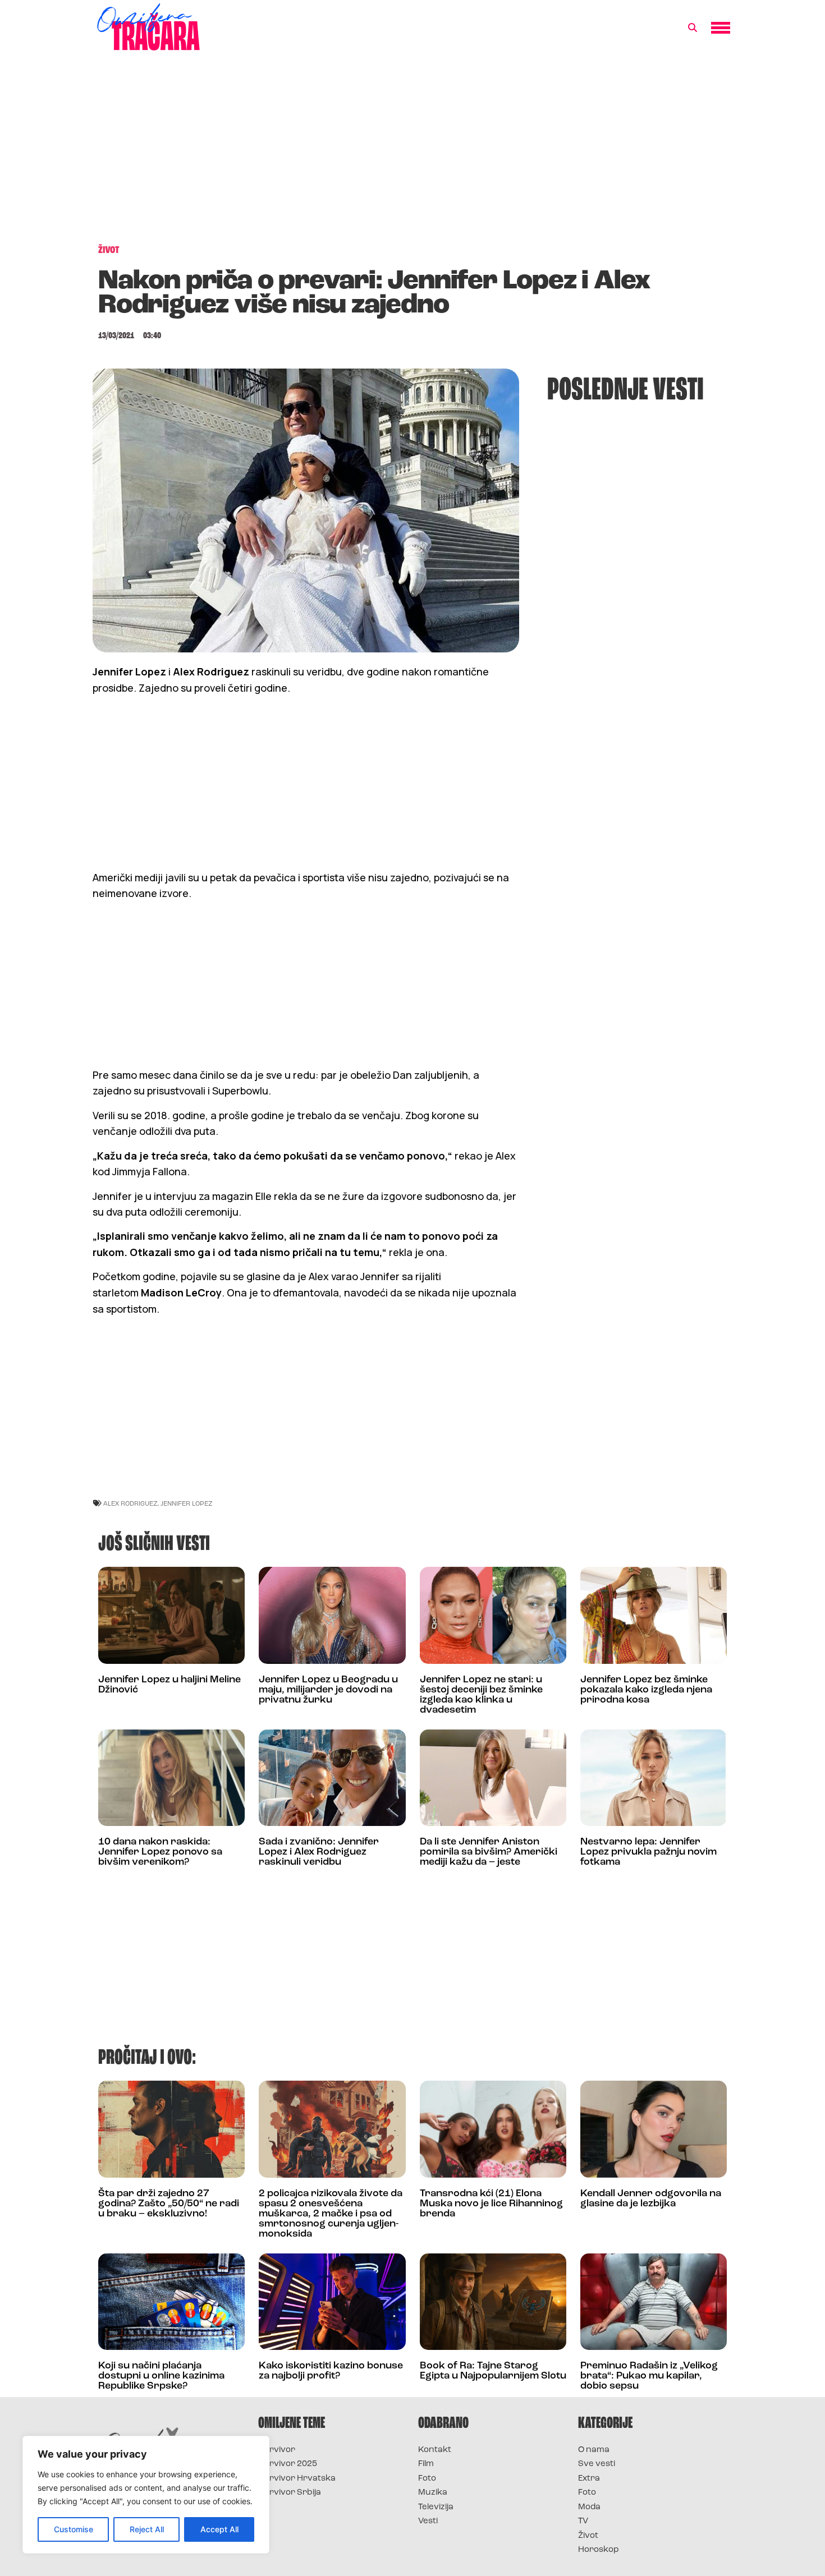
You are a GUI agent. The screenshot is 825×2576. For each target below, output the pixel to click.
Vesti (428, 2521)
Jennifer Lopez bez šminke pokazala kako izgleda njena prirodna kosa (646, 1690)
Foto (427, 2479)
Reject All (147, 2529)
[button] (693, 28)
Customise (74, 2529)
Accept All (219, 2529)
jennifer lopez (187, 1503)
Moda (589, 2507)
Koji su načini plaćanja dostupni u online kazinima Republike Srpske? (161, 2376)
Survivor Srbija (290, 2493)
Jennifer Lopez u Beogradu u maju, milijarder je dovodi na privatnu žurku (328, 1690)
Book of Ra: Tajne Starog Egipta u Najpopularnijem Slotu (493, 2371)
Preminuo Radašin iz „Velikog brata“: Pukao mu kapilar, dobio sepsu (649, 2376)
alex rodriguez (130, 1503)
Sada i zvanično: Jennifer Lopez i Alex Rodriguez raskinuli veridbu (319, 1852)
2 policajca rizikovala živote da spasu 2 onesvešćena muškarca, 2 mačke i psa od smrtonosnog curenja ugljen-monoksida (331, 2214)
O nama (594, 2450)
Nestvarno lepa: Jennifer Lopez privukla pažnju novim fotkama (648, 1852)
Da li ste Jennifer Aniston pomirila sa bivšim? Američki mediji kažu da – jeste (489, 1852)
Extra (589, 2479)
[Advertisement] (412, 154)
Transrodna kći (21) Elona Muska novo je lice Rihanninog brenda (491, 2204)
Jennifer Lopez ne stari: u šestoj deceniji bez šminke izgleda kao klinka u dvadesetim (481, 1695)
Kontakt (435, 2450)
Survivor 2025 (288, 2464)
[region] (146, 2495)
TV (583, 2521)
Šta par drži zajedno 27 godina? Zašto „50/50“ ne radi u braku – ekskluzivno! (169, 2204)
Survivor (277, 2450)
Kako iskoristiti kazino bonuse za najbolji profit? (331, 2371)
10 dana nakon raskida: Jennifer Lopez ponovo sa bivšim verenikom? (160, 1852)
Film (426, 2464)
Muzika (433, 2493)
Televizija (436, 2507)
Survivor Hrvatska (297, 2479)
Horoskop (599, 2550)
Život (588, 2536)
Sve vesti (597, 2464)
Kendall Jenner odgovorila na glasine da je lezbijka (651, 2199)
